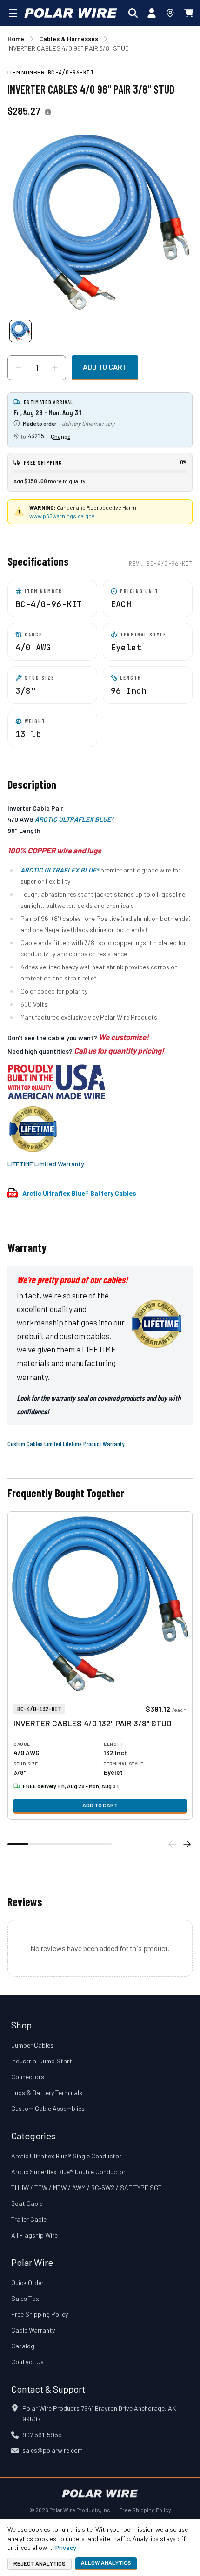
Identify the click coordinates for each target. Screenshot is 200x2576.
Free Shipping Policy (40, 2314)
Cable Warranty (33, 2330)
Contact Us (27, 2362)
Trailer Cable (29, 2219)
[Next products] (187, 1844)
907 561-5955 (42, 2435)
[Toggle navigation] (13, 13)
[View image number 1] (20, 331)
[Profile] (152, 13)
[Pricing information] (48, 112)
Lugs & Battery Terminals (47, 2093)
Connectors (28, 2077)
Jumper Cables (32, 2045)
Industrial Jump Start (42, 2061)
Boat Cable (27, 2203)
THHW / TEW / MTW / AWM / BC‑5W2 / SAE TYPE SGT (87, 2187)
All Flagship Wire (34, 2235)
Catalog (23, 2346)
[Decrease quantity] (19, 368)
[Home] (71, 13)
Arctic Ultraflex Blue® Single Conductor (66, 2156)
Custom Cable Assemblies (48, 2108)
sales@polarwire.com (53, 2450)
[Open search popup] (133, 13)
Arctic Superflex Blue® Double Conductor (68, 2172)
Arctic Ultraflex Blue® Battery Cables (79, 1193)
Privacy (66, 2547)
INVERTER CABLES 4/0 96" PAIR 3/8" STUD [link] (68, 48)
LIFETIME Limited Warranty (46, 1164)
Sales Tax (25, 2298)
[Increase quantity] (55, 368)
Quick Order (27, 2282)
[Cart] (189, 13)
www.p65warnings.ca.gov (62, 516)
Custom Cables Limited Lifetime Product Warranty (66, 1444)
